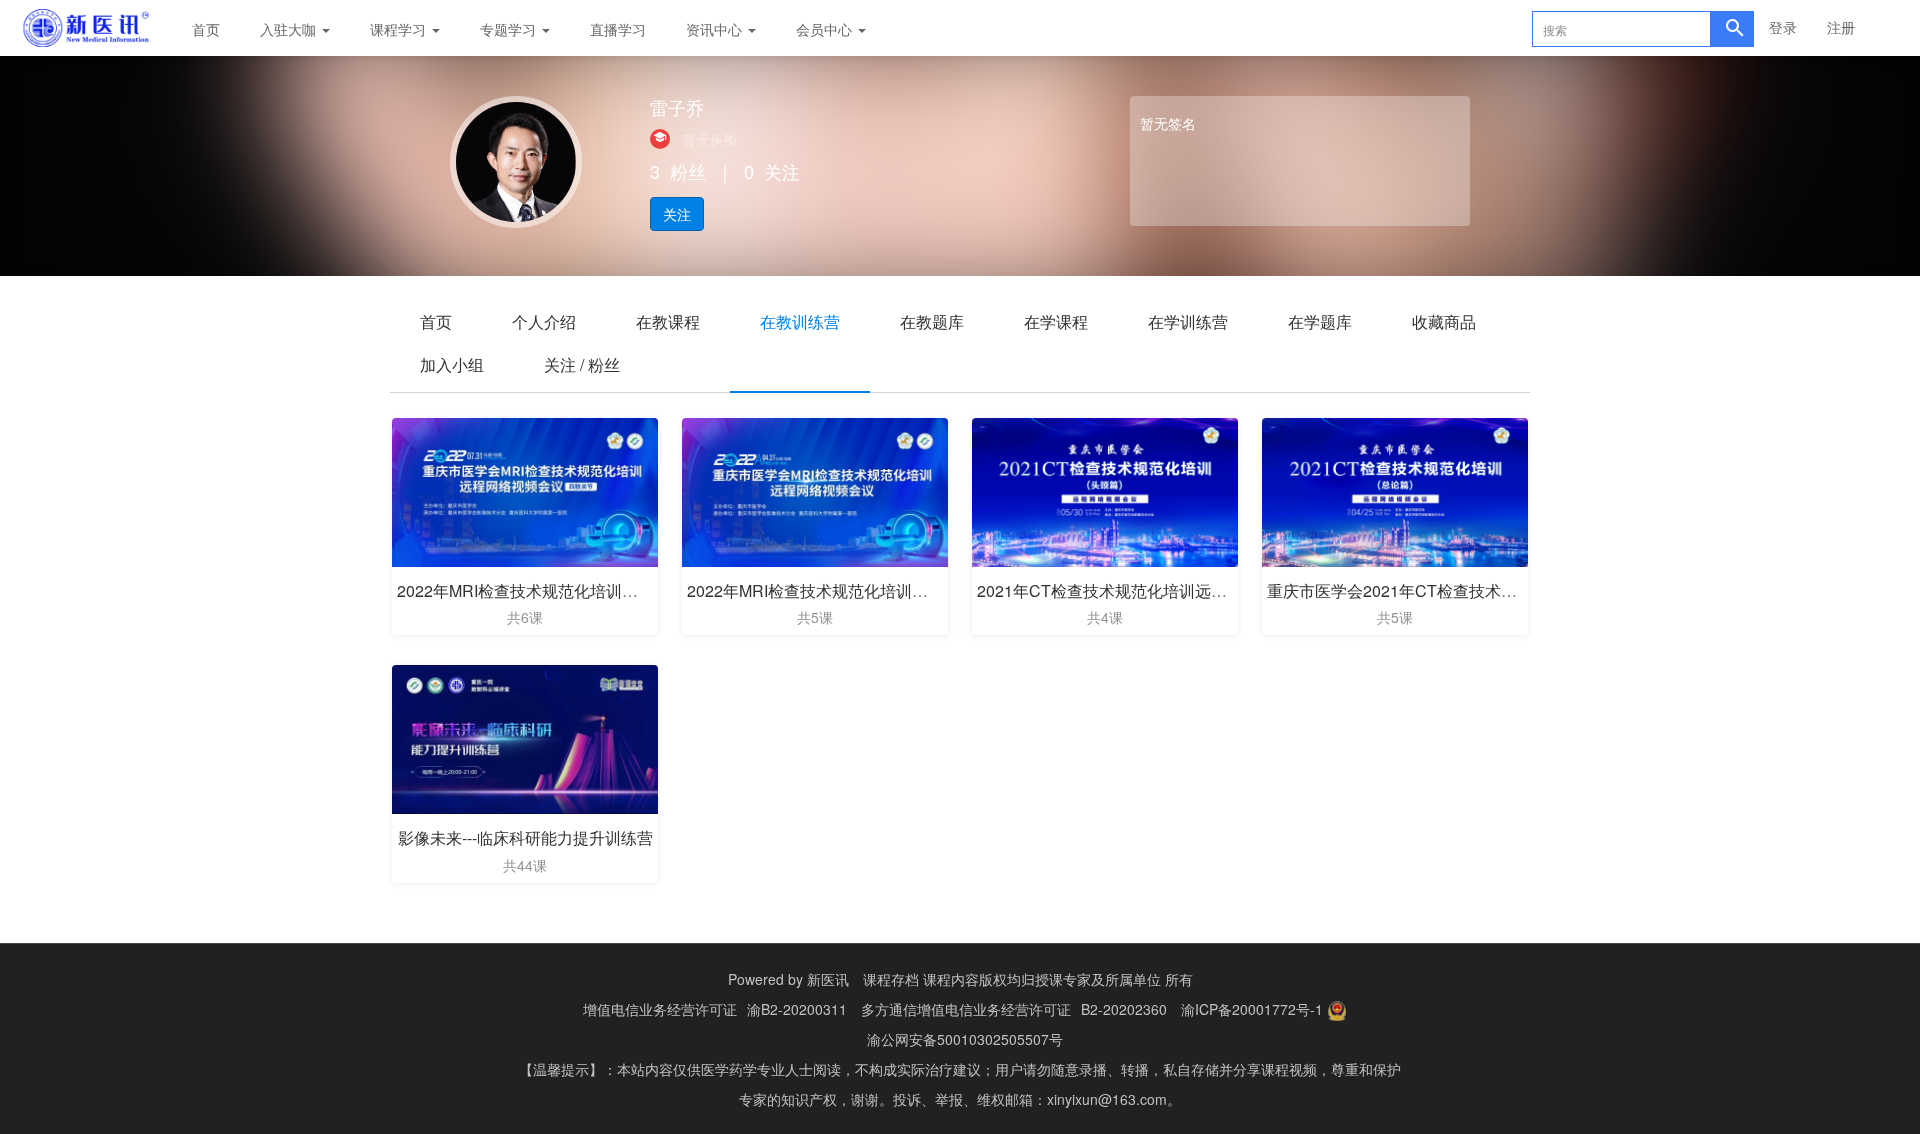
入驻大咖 (290, 29)
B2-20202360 (1124, 1009)
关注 (677, 214)
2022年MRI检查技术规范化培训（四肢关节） (557, 590)
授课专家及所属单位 (1098, 979)
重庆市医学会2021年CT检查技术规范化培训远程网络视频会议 (1488, 590)
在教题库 (932, 321)
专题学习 (510, 29)
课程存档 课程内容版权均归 (949, 979)
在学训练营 (1188, 321)
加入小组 (452, 364)
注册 (1841, 27)
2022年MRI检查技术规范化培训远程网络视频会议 (863, 590)
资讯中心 (716, 29)
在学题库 (1320, 321)
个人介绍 (544, 321)
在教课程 (668, 321)
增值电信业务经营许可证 (660, 1009)
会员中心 (826, 29)
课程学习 (400, 29)
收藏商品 (1444, 321)
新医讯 (828, 979)
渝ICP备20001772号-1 (1252, 1009)
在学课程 (1056, 321)
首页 (206, 29)
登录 (1783, 27)
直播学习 (618, 29)
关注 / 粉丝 (582, 364)
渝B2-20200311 (797, 1009)
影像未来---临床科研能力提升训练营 (525, 837)
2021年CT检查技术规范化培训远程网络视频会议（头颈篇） (1190, 590)
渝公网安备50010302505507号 (965, 1039)
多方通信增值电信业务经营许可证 (966, 1009)
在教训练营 (800, 321)
